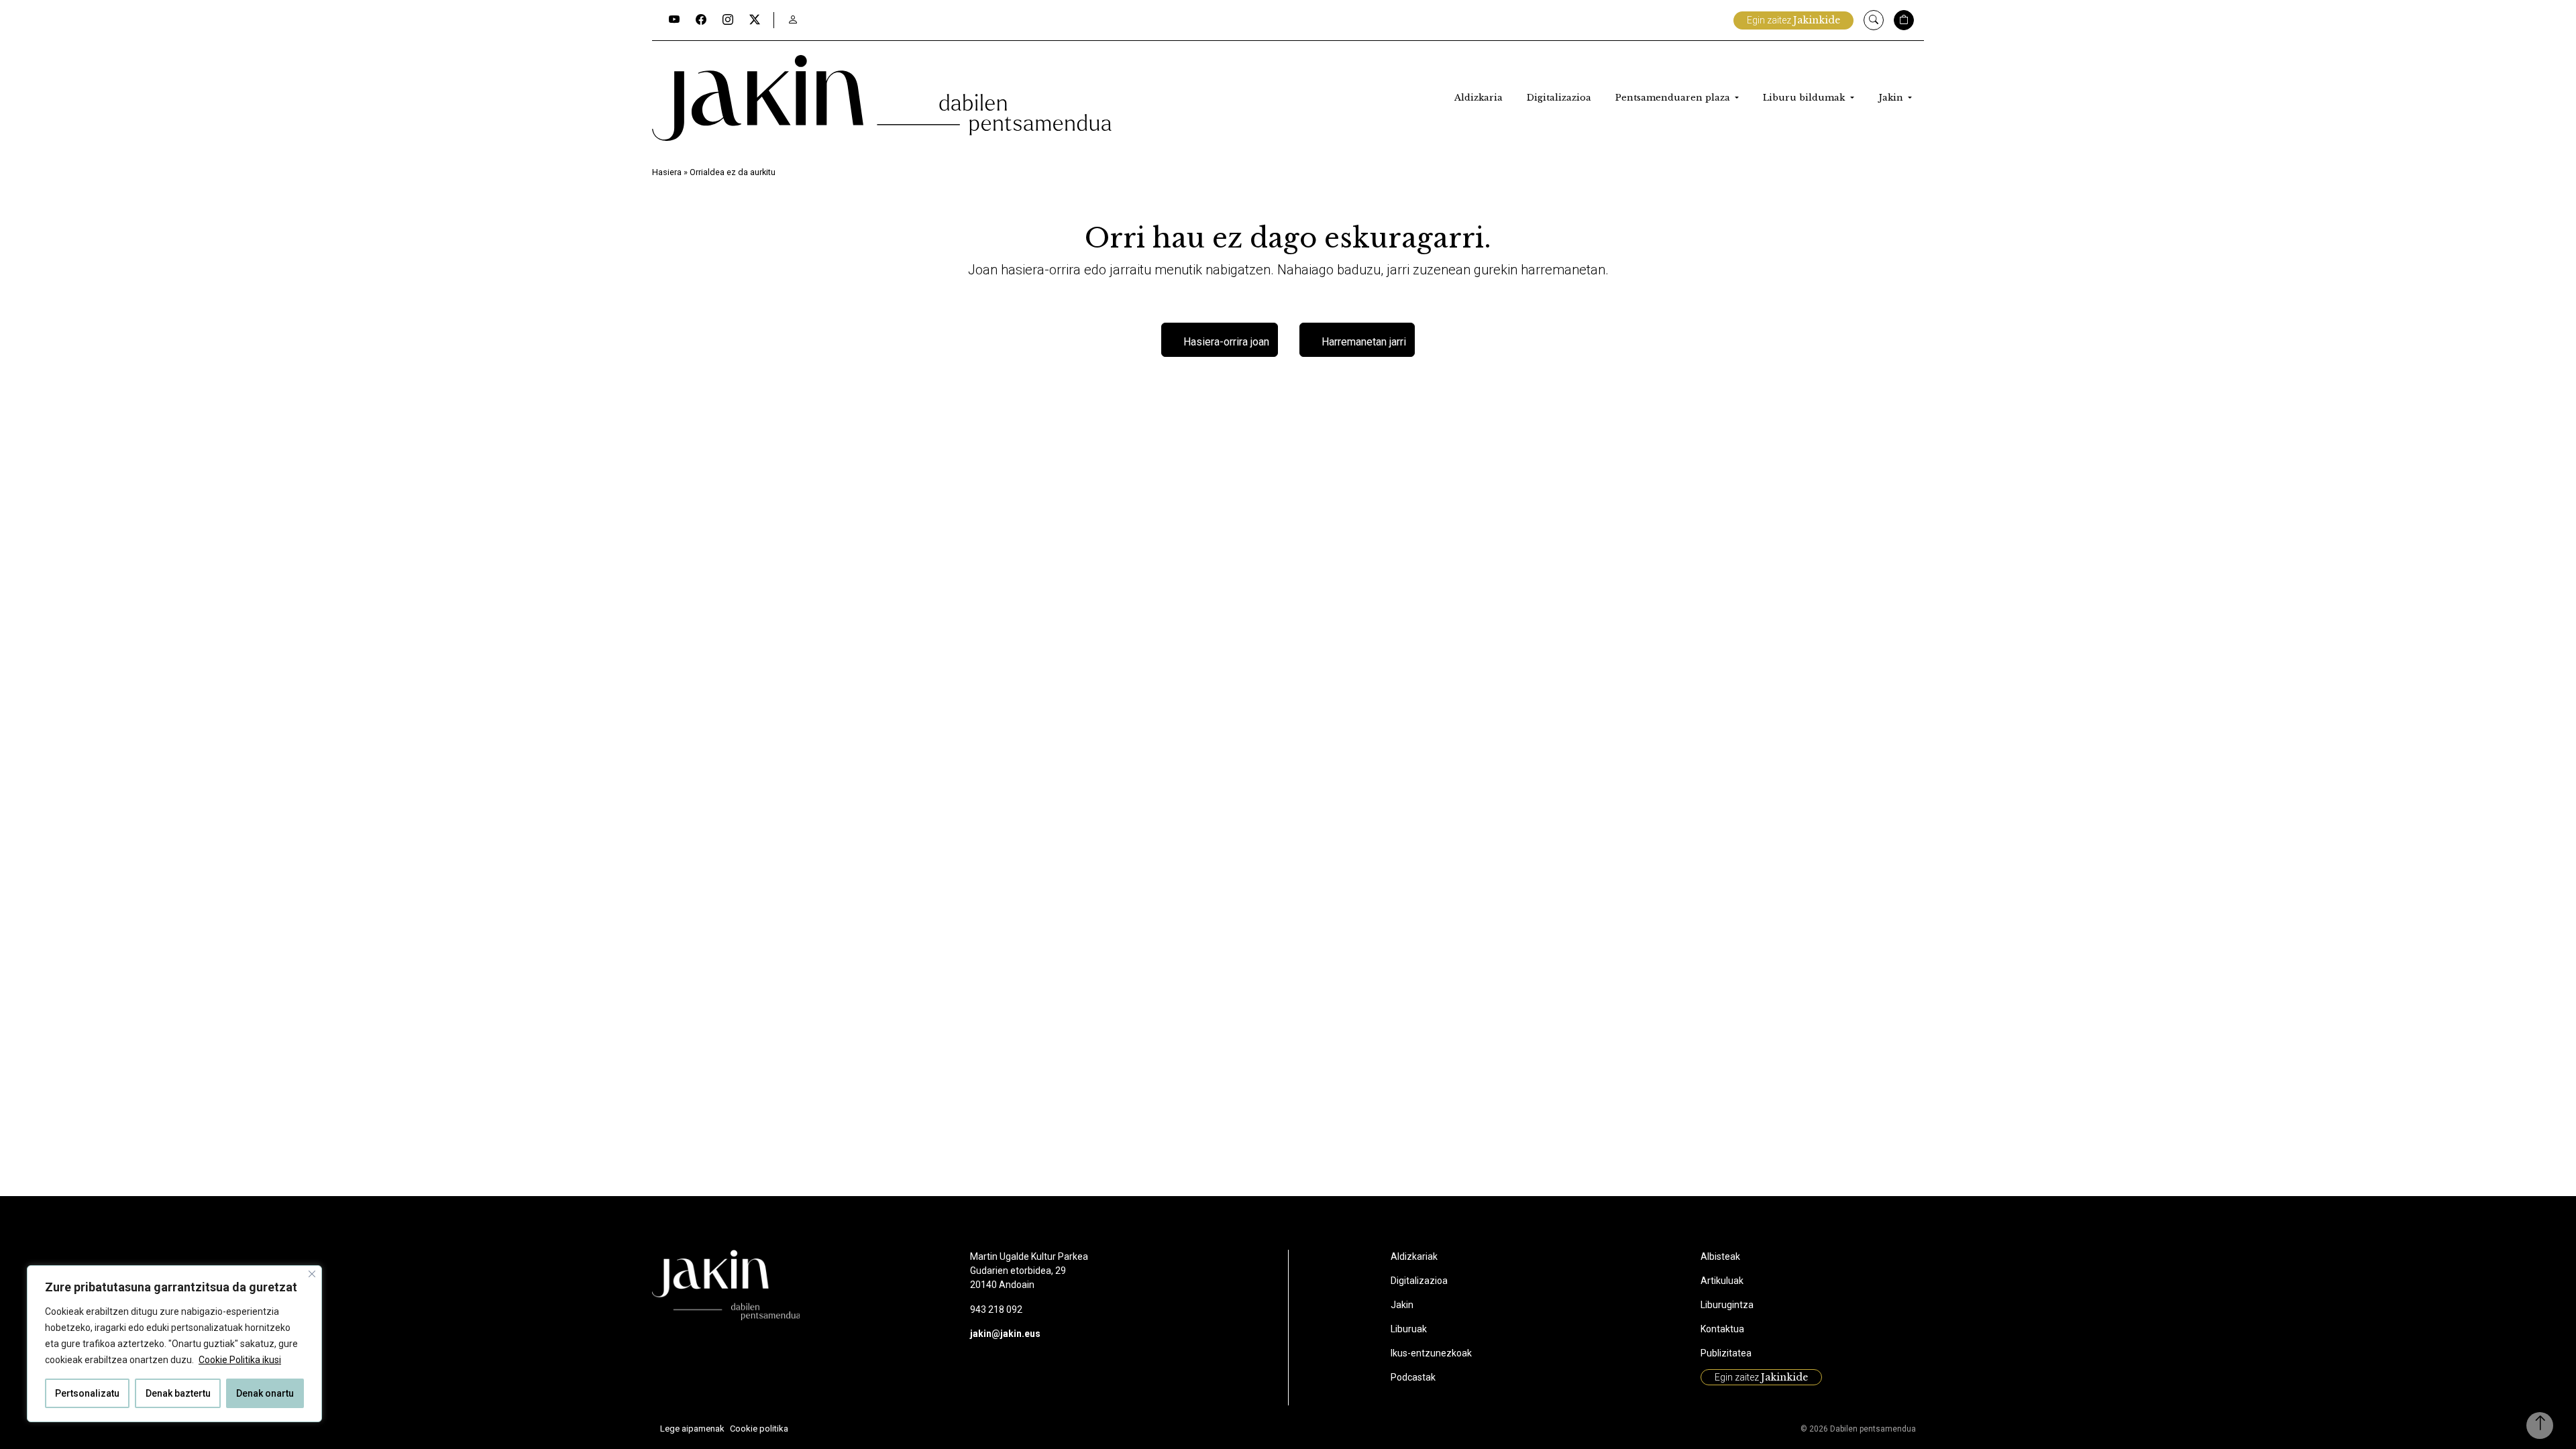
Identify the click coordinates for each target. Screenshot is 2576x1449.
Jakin (1892, 98)
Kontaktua (1722, 1329)
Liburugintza (1727, 1305)
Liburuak (1409, 1329)
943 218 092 (996, 1309)
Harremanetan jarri (1364, 342)
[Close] (312, 1274)
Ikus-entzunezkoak (1431, 1353)
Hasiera (667, 172)
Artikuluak (1722, 1281)
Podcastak (1413, 1377)
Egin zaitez (1793, 20)
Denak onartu (265, 1393)
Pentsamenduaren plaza (1674, 98)
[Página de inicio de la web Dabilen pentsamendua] (882, 98)
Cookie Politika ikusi (240, 1360)
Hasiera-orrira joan (1226, 342)
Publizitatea (1726, 1353)
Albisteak (1720, 1256)
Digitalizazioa (1559, 98)
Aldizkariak (1414, 1256)
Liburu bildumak (1805, 98)
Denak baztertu (178, 1393)
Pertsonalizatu (87, 1393)
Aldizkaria (1479, 98)
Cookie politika (759, 1429)
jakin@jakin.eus (1005, 1334)
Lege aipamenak (692, 1429)
